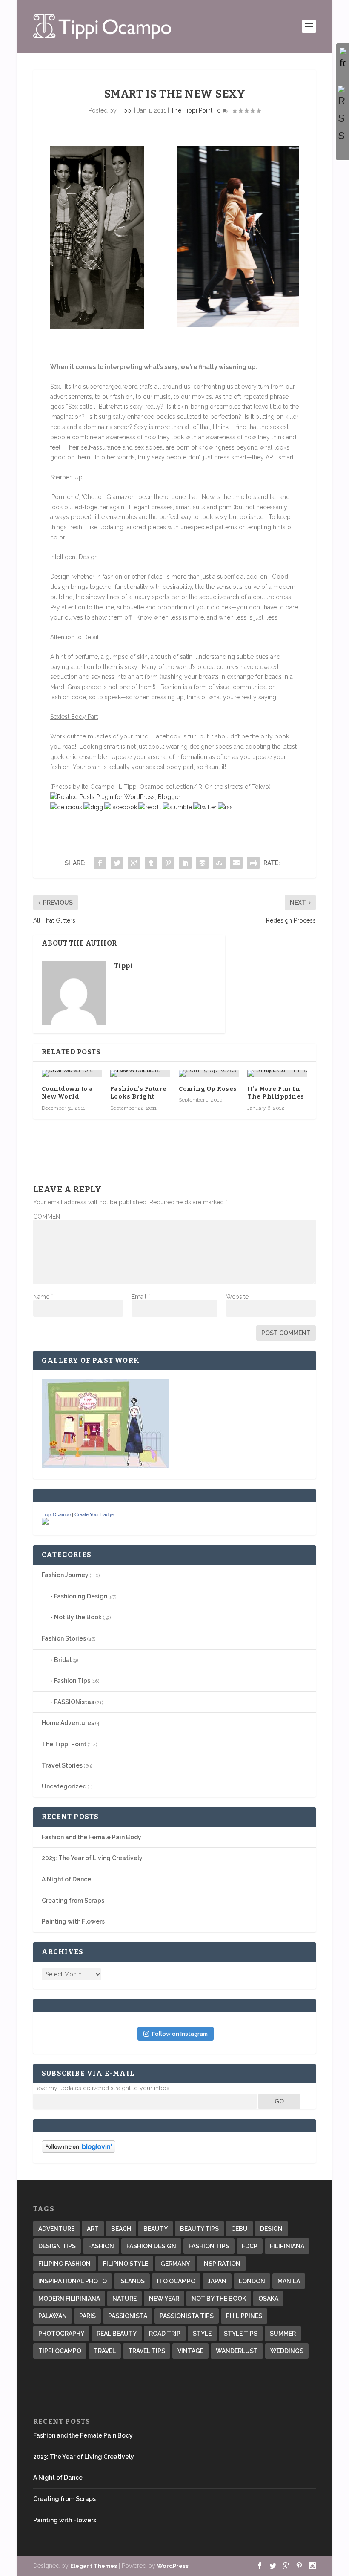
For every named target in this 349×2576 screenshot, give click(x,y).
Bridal (63, 1660)
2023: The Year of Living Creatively (92, 1858)
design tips (57, 2246)
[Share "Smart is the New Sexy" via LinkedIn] (185, 863)
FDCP (250, 2246)
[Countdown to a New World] (72, 1073)
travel (105, 2351)
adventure (56, 2229)
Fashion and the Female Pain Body (92, 1837)
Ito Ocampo (176, 2281)
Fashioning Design (81, 1596)
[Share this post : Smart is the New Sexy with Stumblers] (177, 807)
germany (175, 2264)
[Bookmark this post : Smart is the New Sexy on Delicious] (66, 807)
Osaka (268, 2299)
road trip (165, 2334)
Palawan (53, 2316)
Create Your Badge (94, 1514)
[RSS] (343, 115)
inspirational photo (73, 2281)
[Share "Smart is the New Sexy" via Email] (236, 863)
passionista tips (187, 2316)
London (252, 2281)
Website (237, 1297)
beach (121, 2229)
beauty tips (199, 2229)
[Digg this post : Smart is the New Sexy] (93, 807)
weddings (287, 2351)
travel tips (147, 2351)
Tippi (125, 110)
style (202, 2334)
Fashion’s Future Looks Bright (139, 1093)
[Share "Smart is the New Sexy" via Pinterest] (168, 863)
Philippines (244, 2316)
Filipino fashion (64, 2264)
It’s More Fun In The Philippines (276, 1093)
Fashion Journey (65, 1575)
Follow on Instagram (180, 2034)
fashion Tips (209, 2246)
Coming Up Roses (208, 1089)
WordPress (173, 2566)
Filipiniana (287, 2246)
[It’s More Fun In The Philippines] (277, 1073)
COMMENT (49, 1217)
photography (61, 2334)
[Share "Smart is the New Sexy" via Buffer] (202, 863)
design (271, 2229)
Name (43, 1297)
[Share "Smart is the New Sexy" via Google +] (134, 863)
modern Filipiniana (69, 2299)
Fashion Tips (72, 1681)
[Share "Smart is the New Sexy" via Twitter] (117, 863)
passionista (128, 2316)
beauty (156, 2229)
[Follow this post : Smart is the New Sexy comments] (225, 807)
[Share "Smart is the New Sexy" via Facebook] (100, 863)
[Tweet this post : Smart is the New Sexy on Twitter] (205, 807)
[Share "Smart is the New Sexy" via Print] (253, 863)
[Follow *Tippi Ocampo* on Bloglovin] (79, 2151)
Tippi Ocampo (56, 1514)
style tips (241, 2334)
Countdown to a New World (67, 1093)
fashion (101, 2246)
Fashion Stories (64, 1638)
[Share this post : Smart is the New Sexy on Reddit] (150, 807)
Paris (87, 2316)
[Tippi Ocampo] (45, 1523)
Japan (217, 2281)
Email (141, 1297)
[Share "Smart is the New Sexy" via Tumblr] (151, 863)
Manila (289, 2281)
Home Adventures (68, 1723)
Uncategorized (64, 1786)
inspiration (221, 2264)
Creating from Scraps (73, 1901)
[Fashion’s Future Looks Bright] (140, 1073)
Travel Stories (62, 1765)
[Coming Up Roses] (209, 1073)
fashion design (151, 2246)
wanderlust (237, 2351)
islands (132, 2281)
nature (124, 2299)
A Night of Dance (66, 1879)
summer (283, 2334)
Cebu (239, 2229)
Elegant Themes (94, 2566)
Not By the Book (78, 1617)
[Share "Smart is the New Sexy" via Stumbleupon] (219, 863)
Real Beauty (117, 2334)
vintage (190, 2351)
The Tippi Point (192, 110)
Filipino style (126, 2264)
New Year (164, 2299)
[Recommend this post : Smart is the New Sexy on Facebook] (121, 807)
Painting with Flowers (73, 1921)
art (93, 2229)
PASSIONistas (74, 1702)
